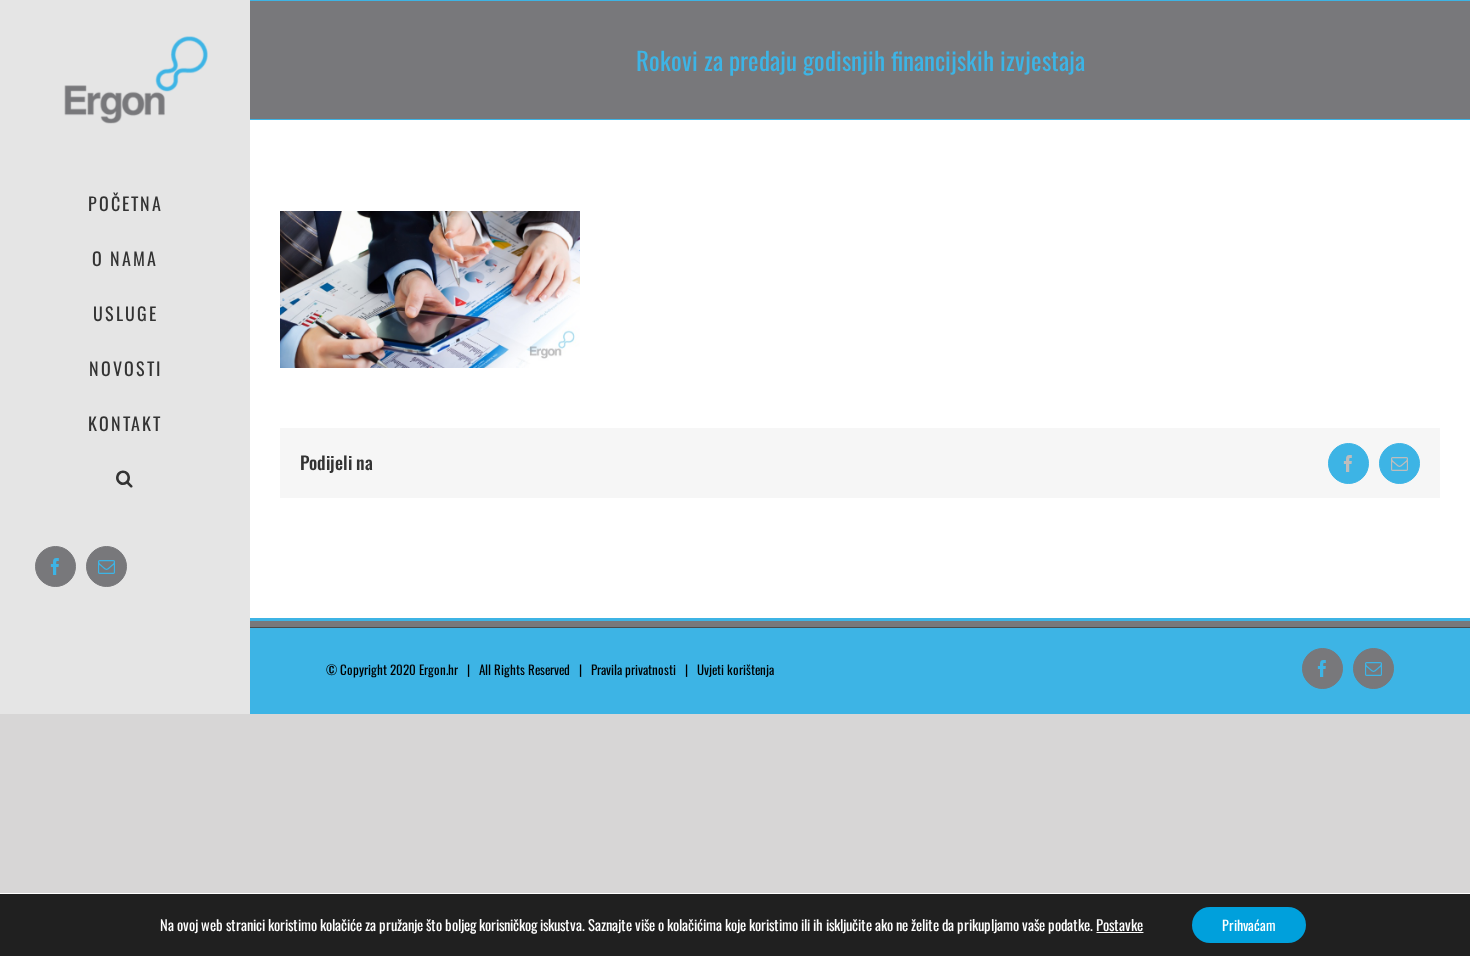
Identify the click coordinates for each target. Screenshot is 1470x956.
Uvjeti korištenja (740, 669)
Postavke (1119, 925)
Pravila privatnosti (633, 669)
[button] (125, 478)
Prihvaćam (1249, 924)
